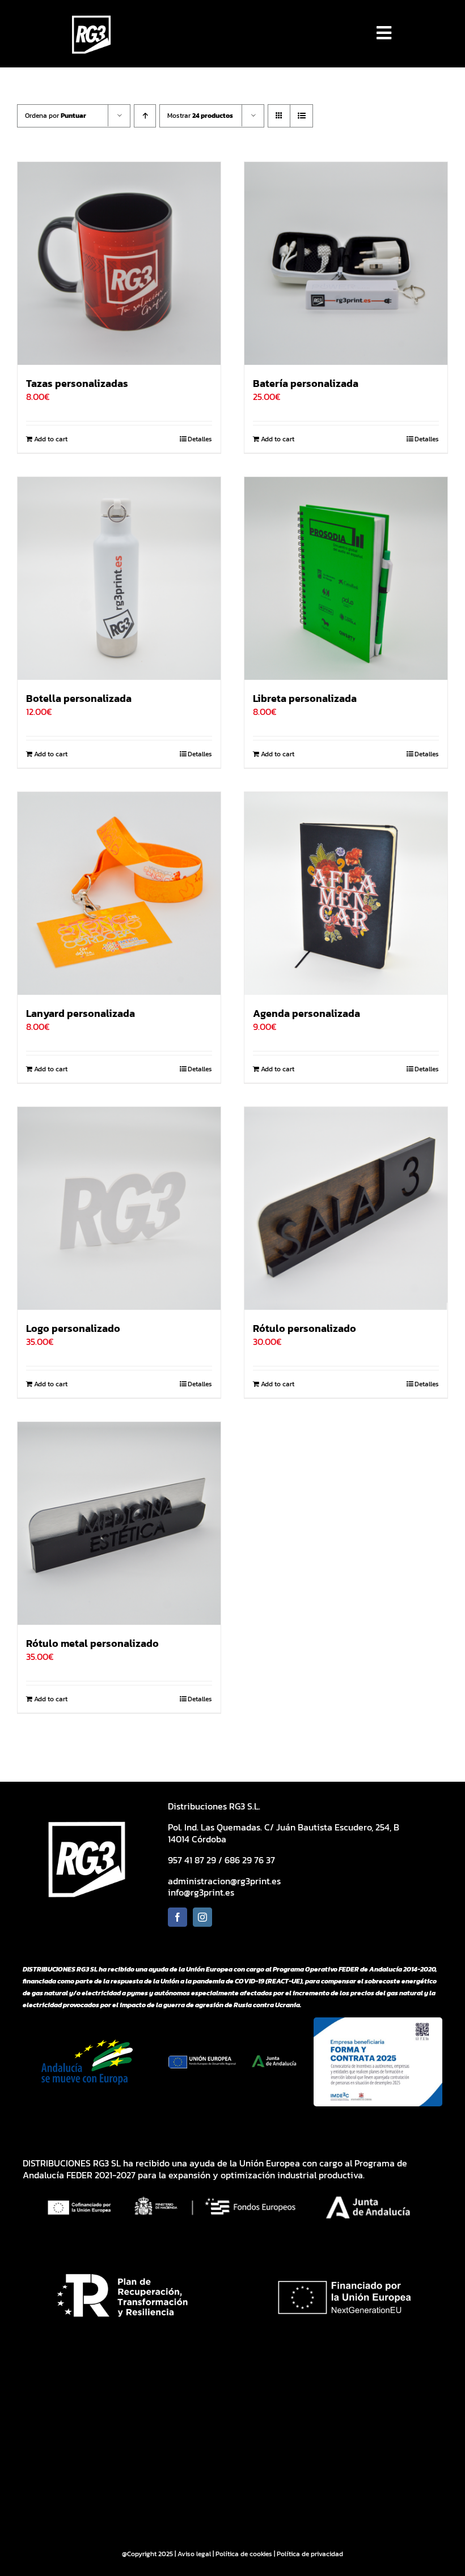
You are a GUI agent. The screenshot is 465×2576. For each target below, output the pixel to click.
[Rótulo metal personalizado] (119, 1523)
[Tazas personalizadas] (119, 263)
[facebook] (177, 1917)
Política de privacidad (310, 2554)
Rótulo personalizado (305, 1328)
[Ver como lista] (301, 116)
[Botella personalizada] (119, 578)
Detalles (200, 439)
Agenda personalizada (307, 1013)
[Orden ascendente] (145, 116)
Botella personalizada (79, 698)
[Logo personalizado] (119, 1208)
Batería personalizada (306, 383)
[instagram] (202, 1917)
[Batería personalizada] (346, 263)
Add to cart (51, 439)
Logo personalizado (73, 1328)
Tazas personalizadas (77, 383)
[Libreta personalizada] (346, 578)
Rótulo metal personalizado (92, 1643)
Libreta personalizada (305, 698)
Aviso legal (194, 2554)
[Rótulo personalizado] (346, 1208)
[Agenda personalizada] (346, 893)
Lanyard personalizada (81, 1013)
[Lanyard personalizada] (119, 893)
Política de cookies (244, 2554)
